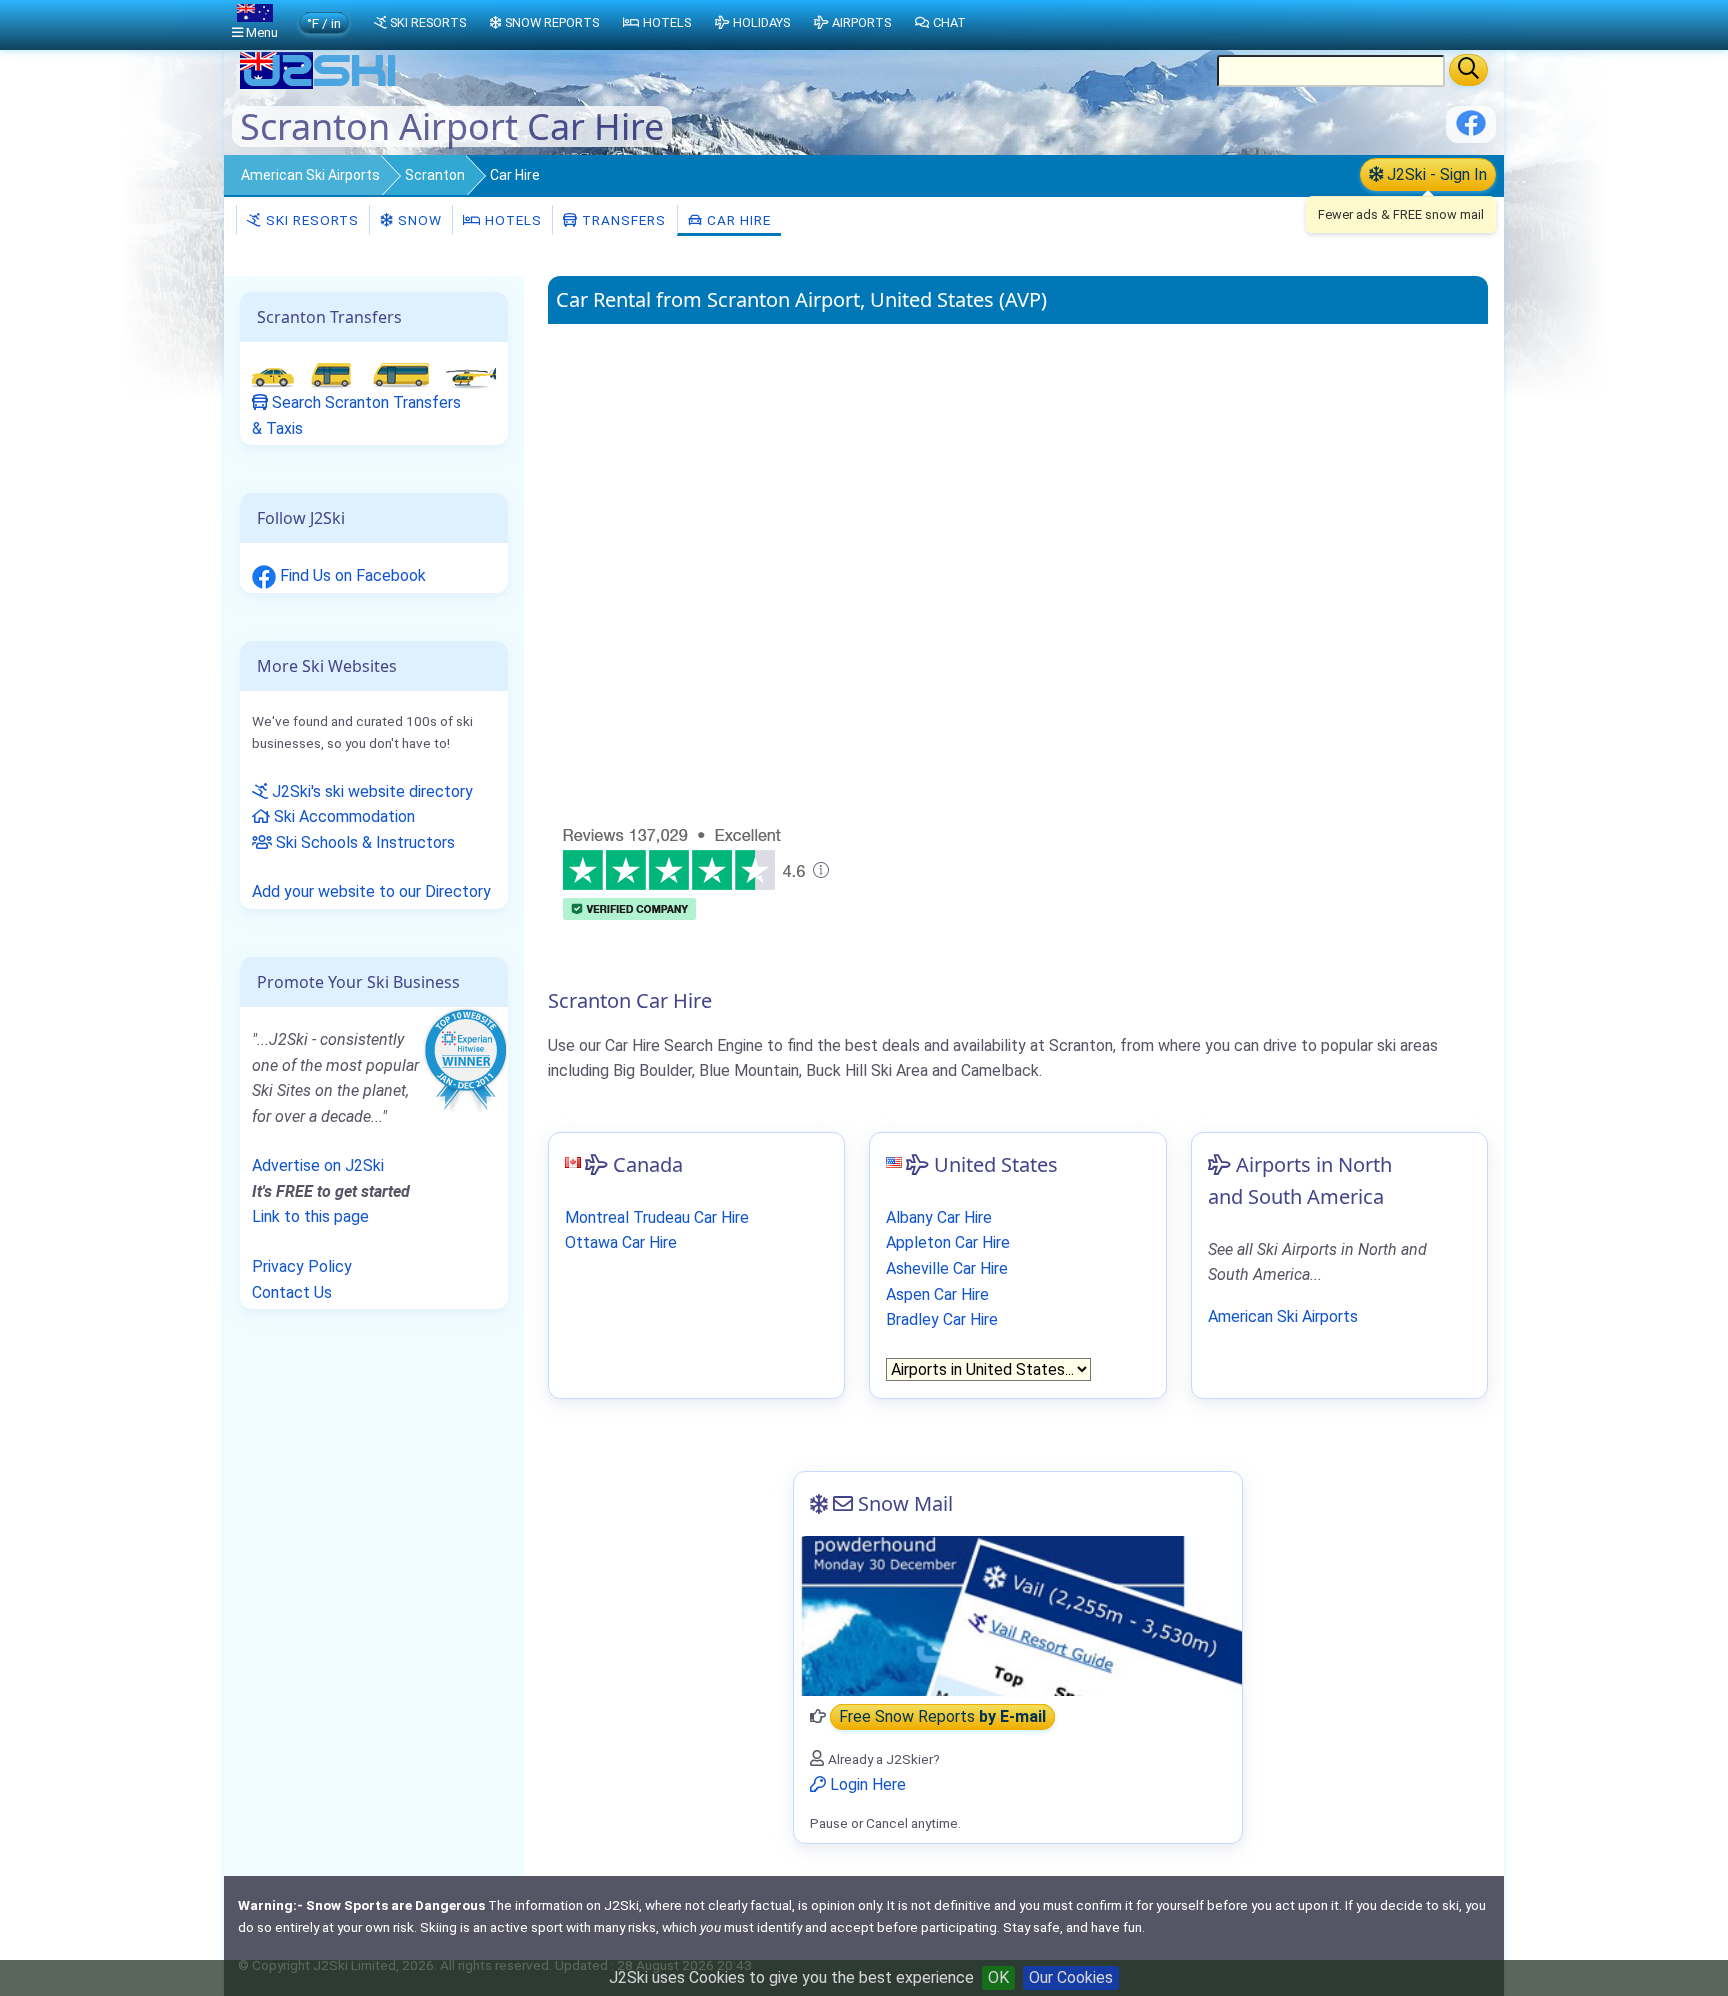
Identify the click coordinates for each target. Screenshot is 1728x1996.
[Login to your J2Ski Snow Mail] (1018, 1616)
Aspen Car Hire (937, 1294)
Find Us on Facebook (351, 575)
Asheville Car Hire (947, 1268)
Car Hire (737, 220)
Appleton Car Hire (948, 1242)
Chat (949, 22)
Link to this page (310, 1216)
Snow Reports (552, 22)
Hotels (511, 220)
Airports (861, 22)
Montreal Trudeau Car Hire (657, 1217)
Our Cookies (1071, 1977)
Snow (418, 220)
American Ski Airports (310, 175)
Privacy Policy (302, 1266)
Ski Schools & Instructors (363, 842)
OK (998, 1977)
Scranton (435, 175)
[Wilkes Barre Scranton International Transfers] (374, 374)
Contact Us (292, 1292)
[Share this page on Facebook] (1471, 130)
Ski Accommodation (342, 816)
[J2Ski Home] (320, 84)
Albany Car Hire (939, 1217)
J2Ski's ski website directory (370, 791)
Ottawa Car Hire (621, 1242)
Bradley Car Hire (942, 1319)
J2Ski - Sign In (1435, 174)
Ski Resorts (310, 220)
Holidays (761, 22)
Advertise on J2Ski (318, 1165)
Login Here (866, 1784)
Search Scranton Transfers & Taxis (356, 415)
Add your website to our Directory (371, 891)
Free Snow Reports (942, 1716)
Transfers (622, 220)
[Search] (1468, 70)
